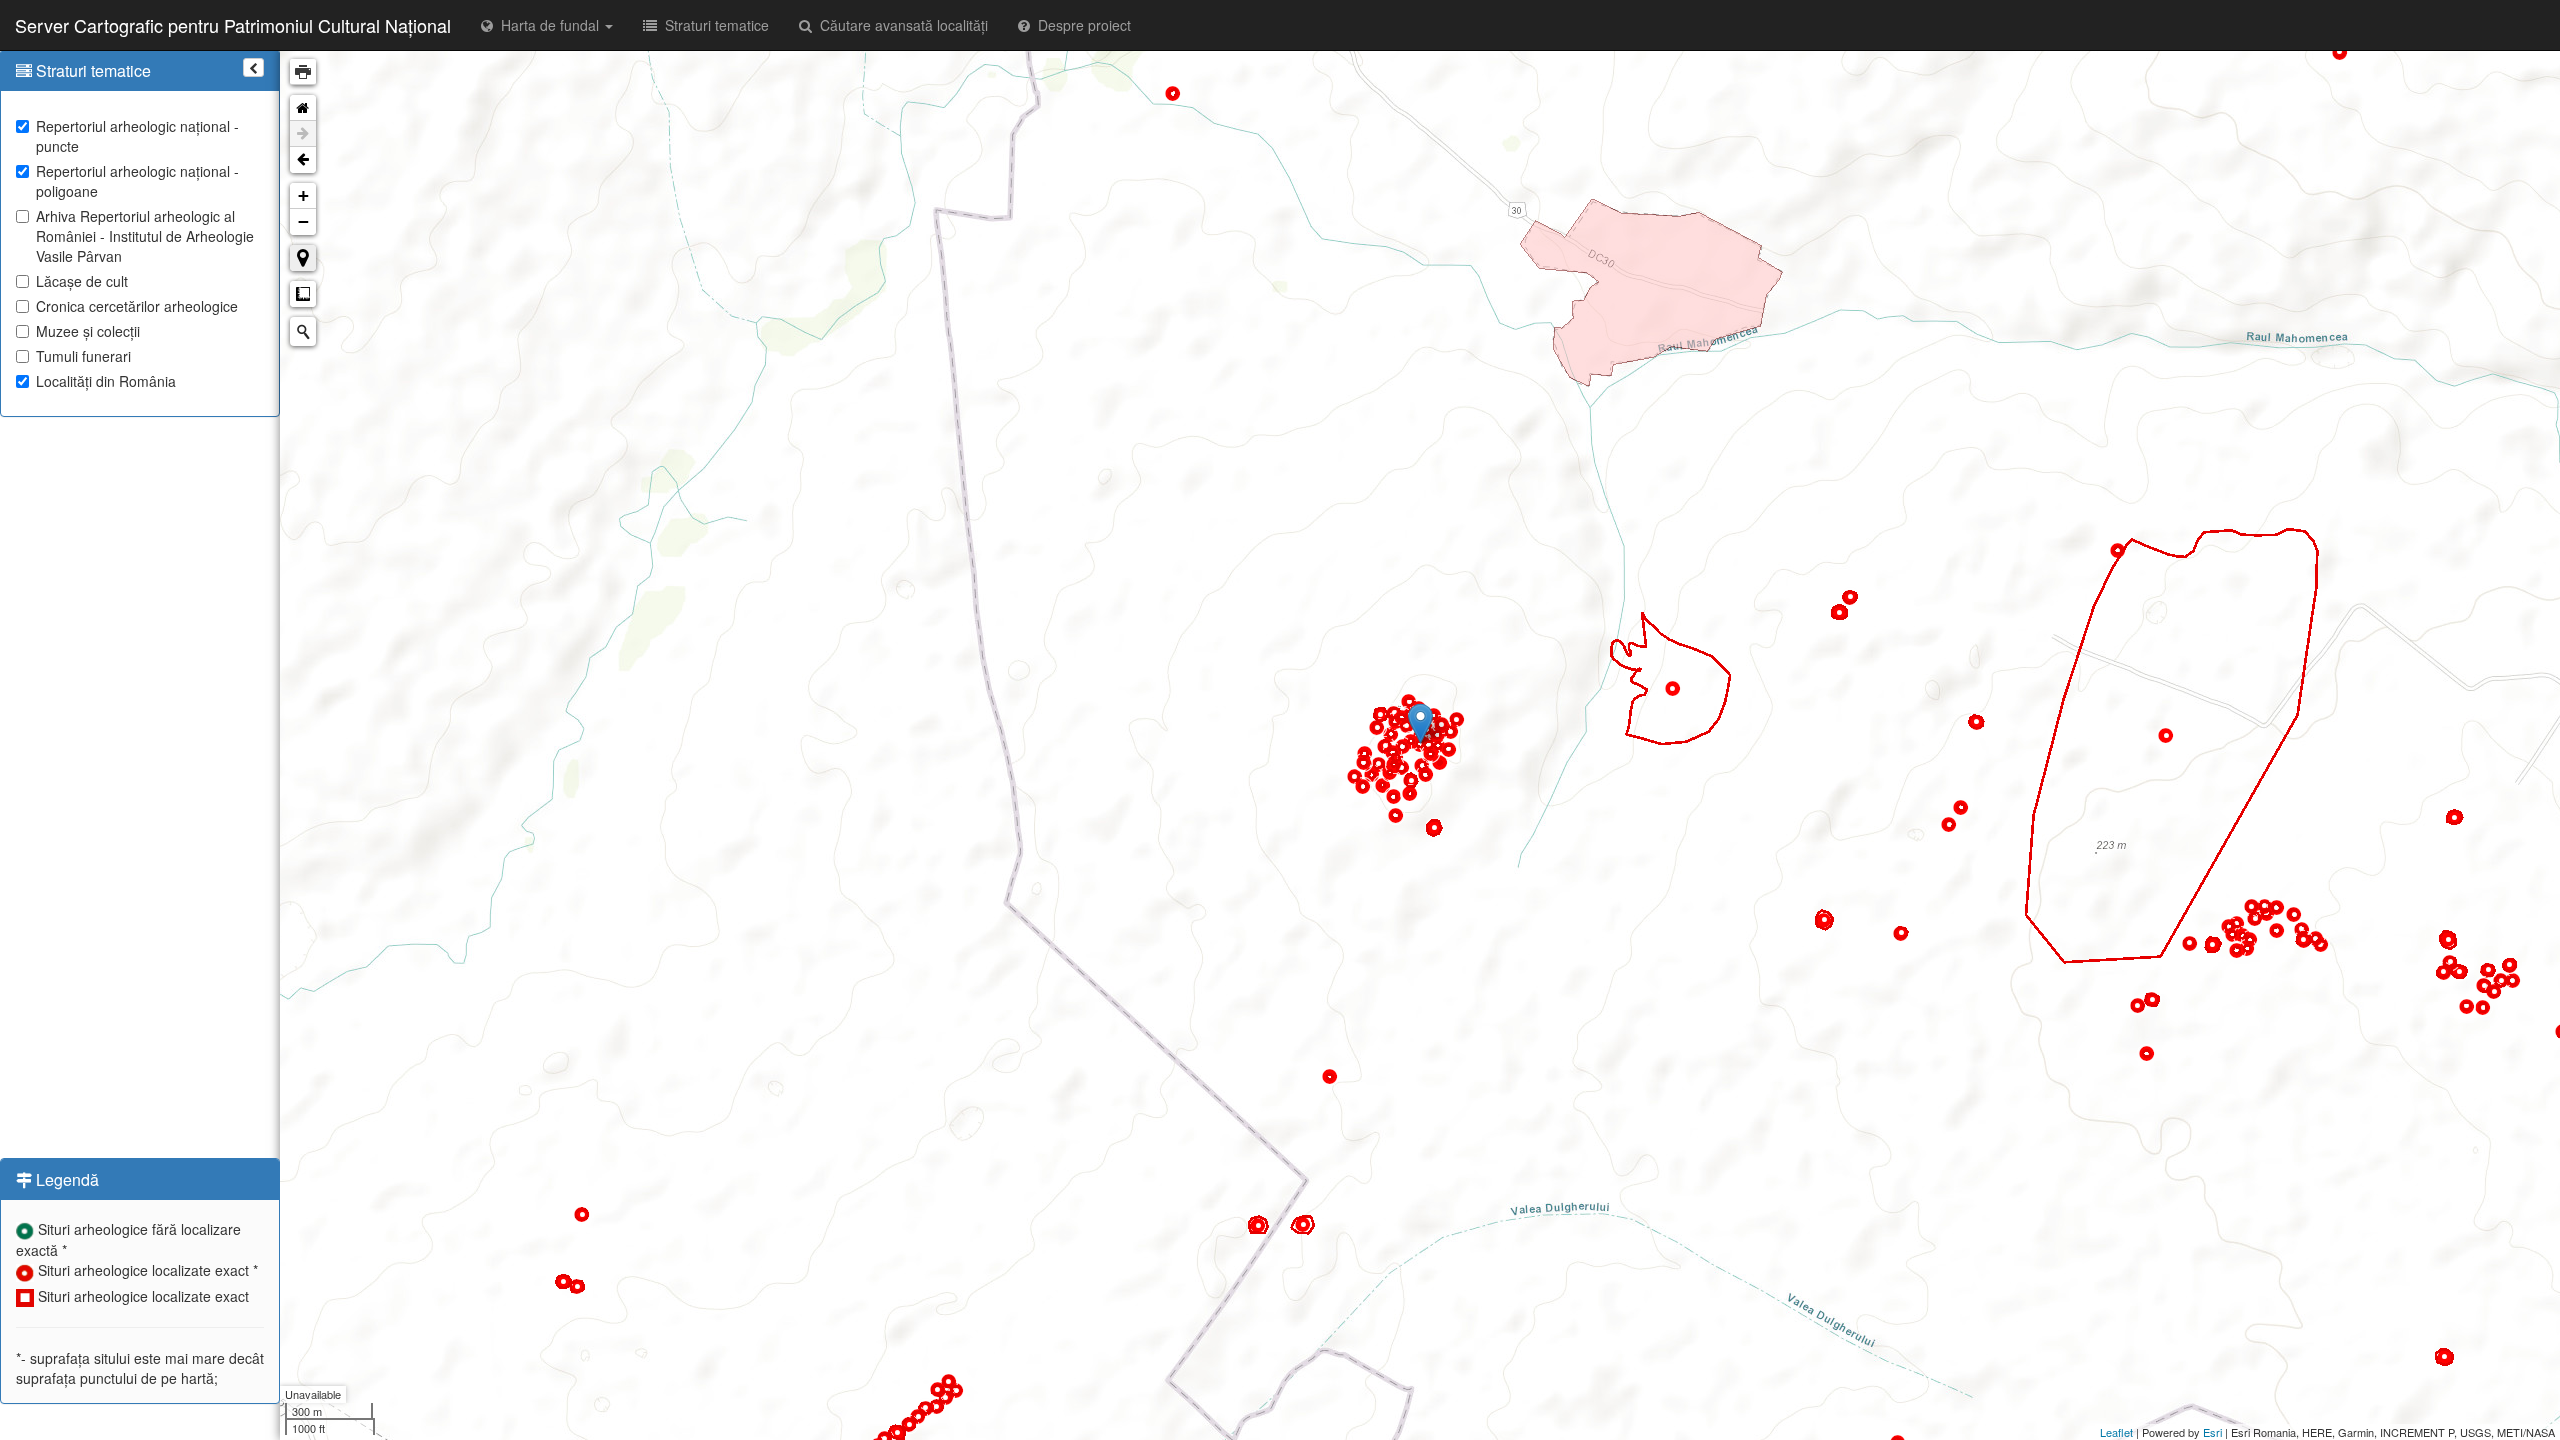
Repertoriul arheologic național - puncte (137, 136)
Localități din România (106, 381)
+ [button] (303, 195)
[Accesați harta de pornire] (303, 108)
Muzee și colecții (88, 331)
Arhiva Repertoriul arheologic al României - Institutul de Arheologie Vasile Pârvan (145, 236)
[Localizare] (303, 258)
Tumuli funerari (83, 356)
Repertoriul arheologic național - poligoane (137, 181)
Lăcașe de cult (82, 281)
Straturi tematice (713, 25)
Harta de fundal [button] (548, 25)
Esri (2212, 1432)
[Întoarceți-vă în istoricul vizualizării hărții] (303, 160)
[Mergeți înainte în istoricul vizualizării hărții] (303, 134)
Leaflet (2116, 1432)
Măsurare (303, 294)
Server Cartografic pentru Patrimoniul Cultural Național (233, 25)
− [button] (303, 221)
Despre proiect (1080, 25)
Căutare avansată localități (900, 25)
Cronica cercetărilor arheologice (137, 306)
